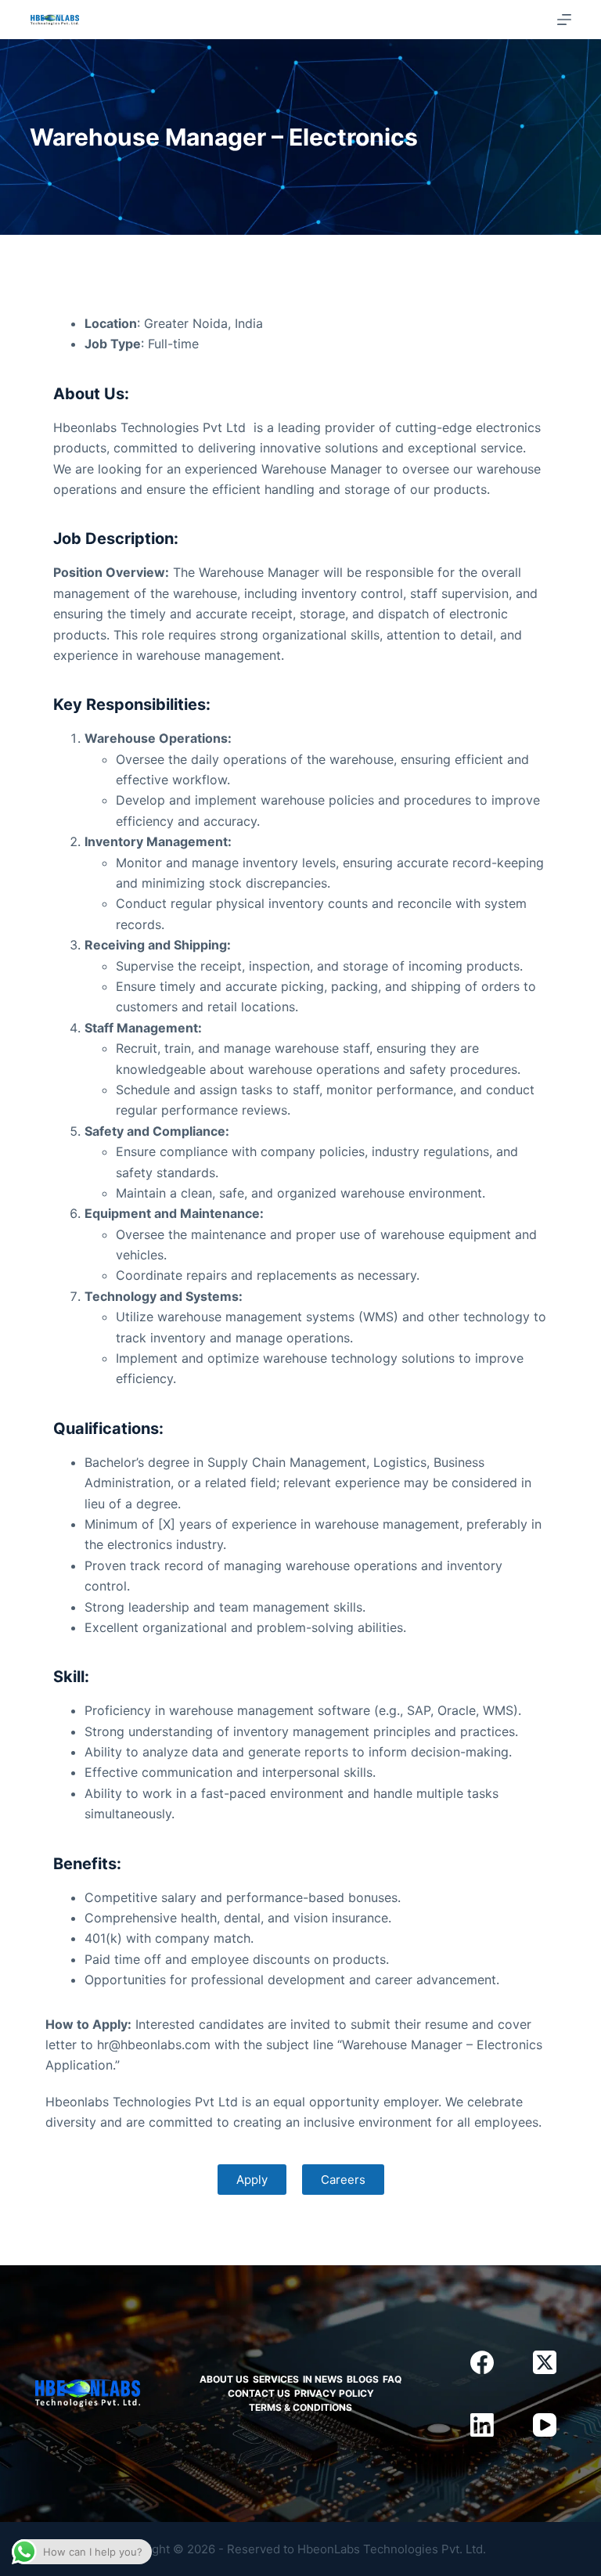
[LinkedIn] (482, 2425)
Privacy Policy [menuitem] (334, 2393)
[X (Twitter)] (545, 2362)
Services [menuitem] (276, 2379)
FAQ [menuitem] (392, 2379)
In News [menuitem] (323, 2379)
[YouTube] (545, 2425)
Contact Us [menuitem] (259, 2393)
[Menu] (564, 20)
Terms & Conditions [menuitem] (300, 2407)
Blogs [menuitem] (363, 2379)
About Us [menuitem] (224, 2379)
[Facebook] (482, 2362)
